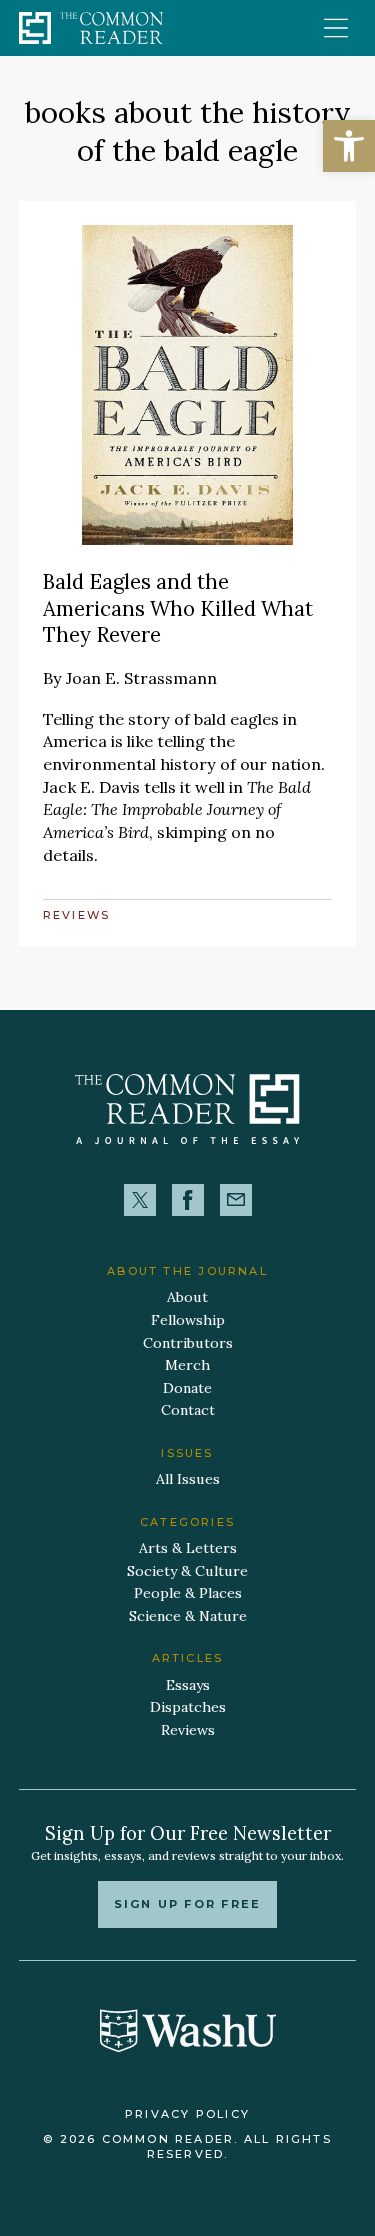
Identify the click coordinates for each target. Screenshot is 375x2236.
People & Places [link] (188, 1593)
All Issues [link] (188, 1479)
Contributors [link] (188, 1343)
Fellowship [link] (188, 1320)
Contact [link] (188, 1410)
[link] (349, 146)
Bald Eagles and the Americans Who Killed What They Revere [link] (178, 608)
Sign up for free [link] (187, 1904)
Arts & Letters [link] (188, 1548)
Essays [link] (188, 1685)
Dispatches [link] (188, 1707)
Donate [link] (187, 1388)
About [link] (187, 1297)
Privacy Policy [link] (187, 2114)
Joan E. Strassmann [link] (141, 678)
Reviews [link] (76, 915)
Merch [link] (187, 1365)
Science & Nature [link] (188, 1616)
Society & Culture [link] (187, 1571)
